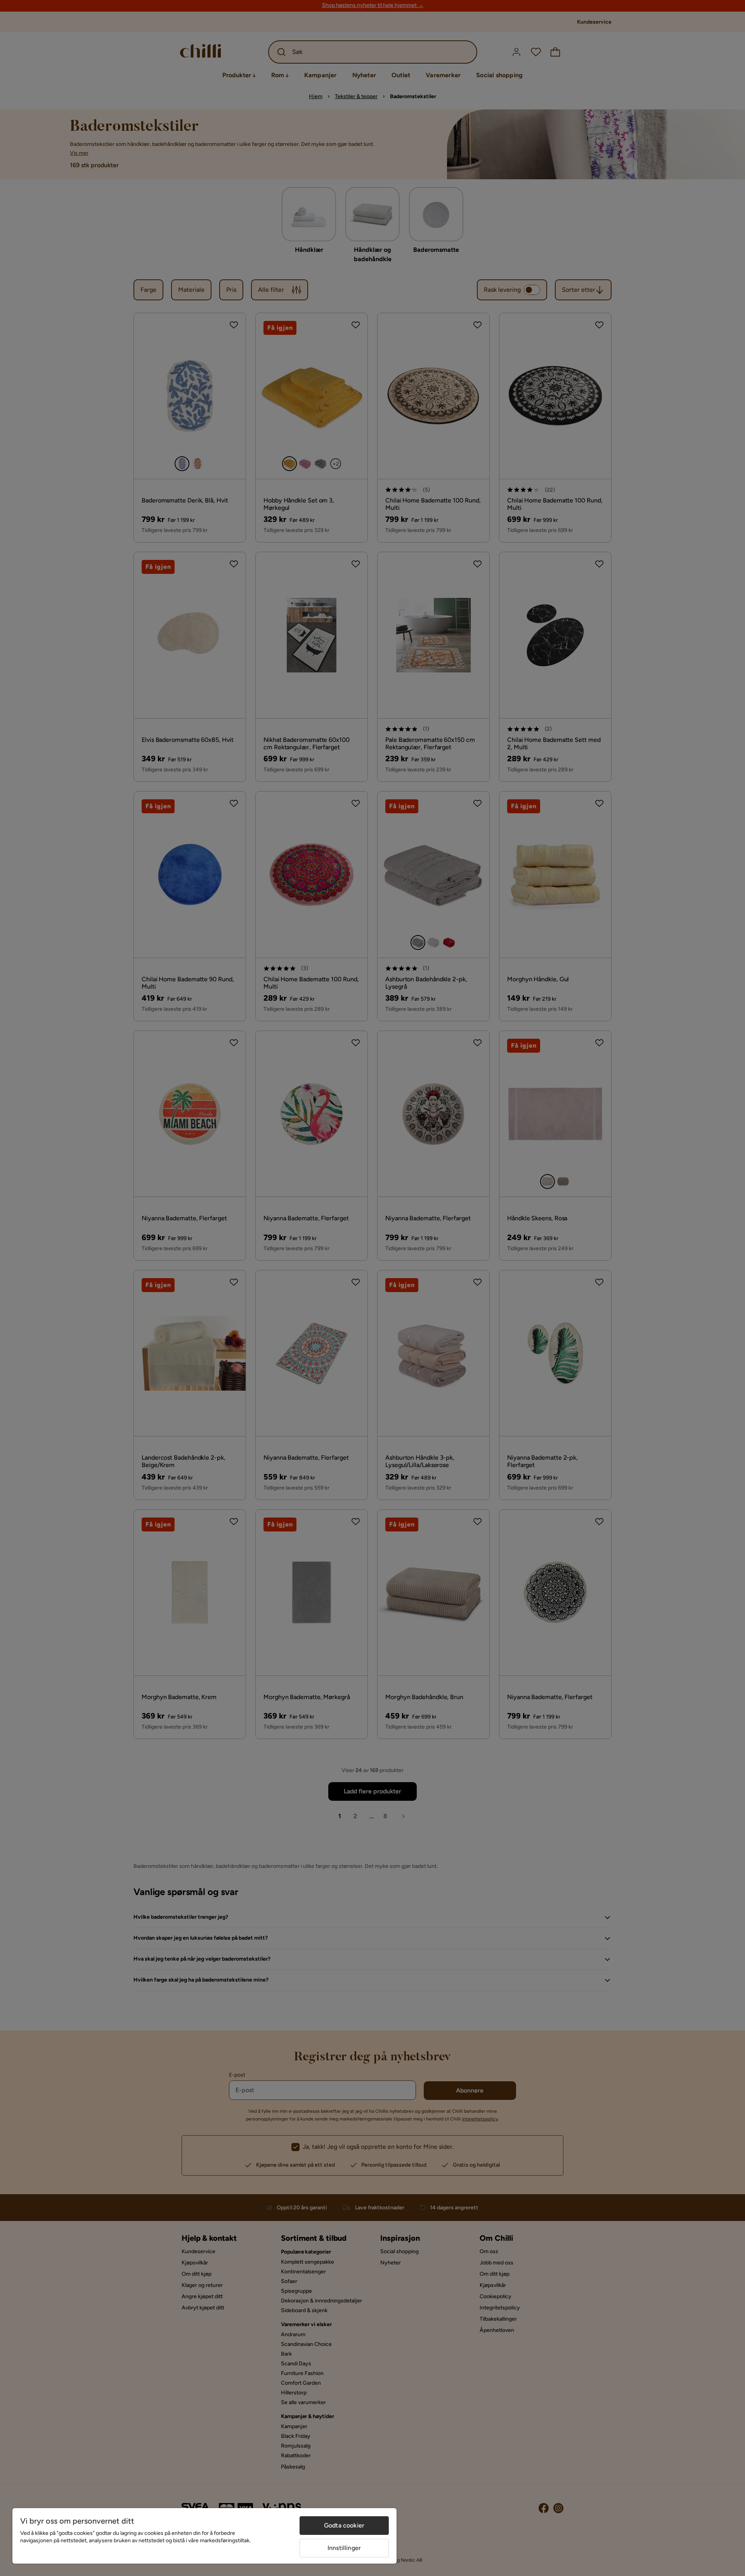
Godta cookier (344, 2525)
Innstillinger (344, 2548)
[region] (204, 2536)
